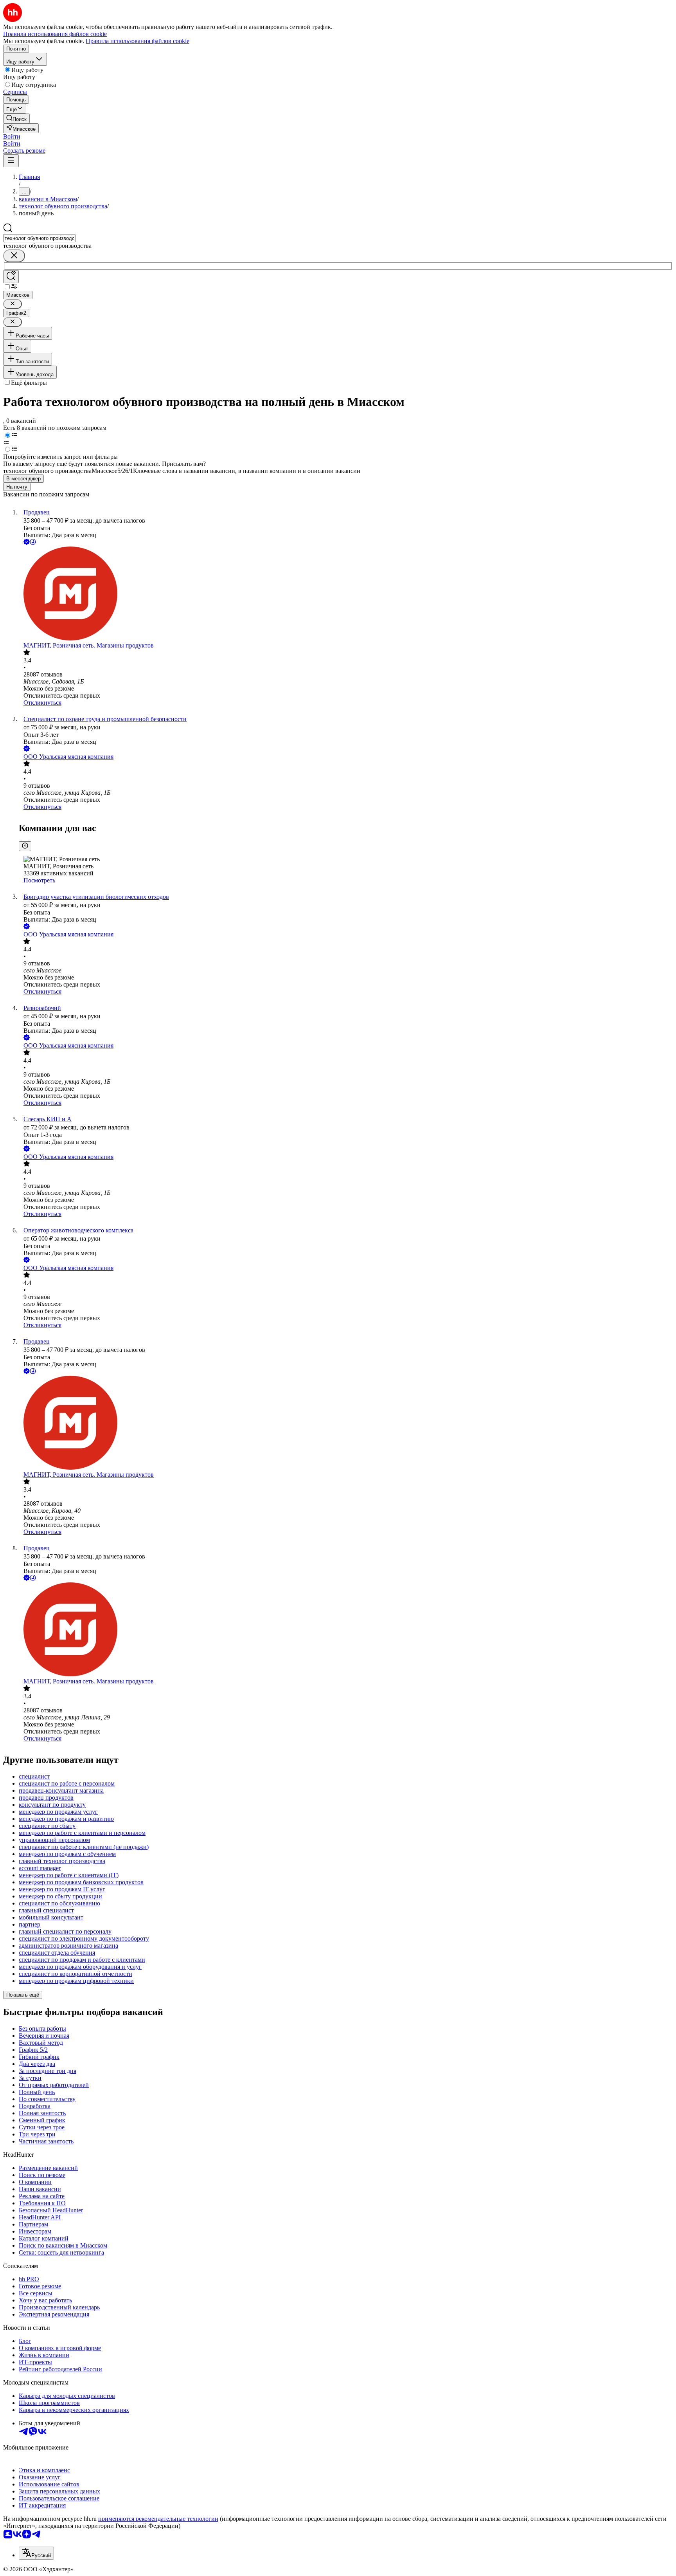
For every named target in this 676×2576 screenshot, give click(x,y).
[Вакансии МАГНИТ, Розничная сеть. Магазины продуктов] (346, 594)
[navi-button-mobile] (11, 161)
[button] (12, 136)
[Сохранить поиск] (11, 277)
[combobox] (39, 238)
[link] (16, 118)
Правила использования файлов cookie (138, 41)
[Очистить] (14, 256)
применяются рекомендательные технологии (158, 2519)
